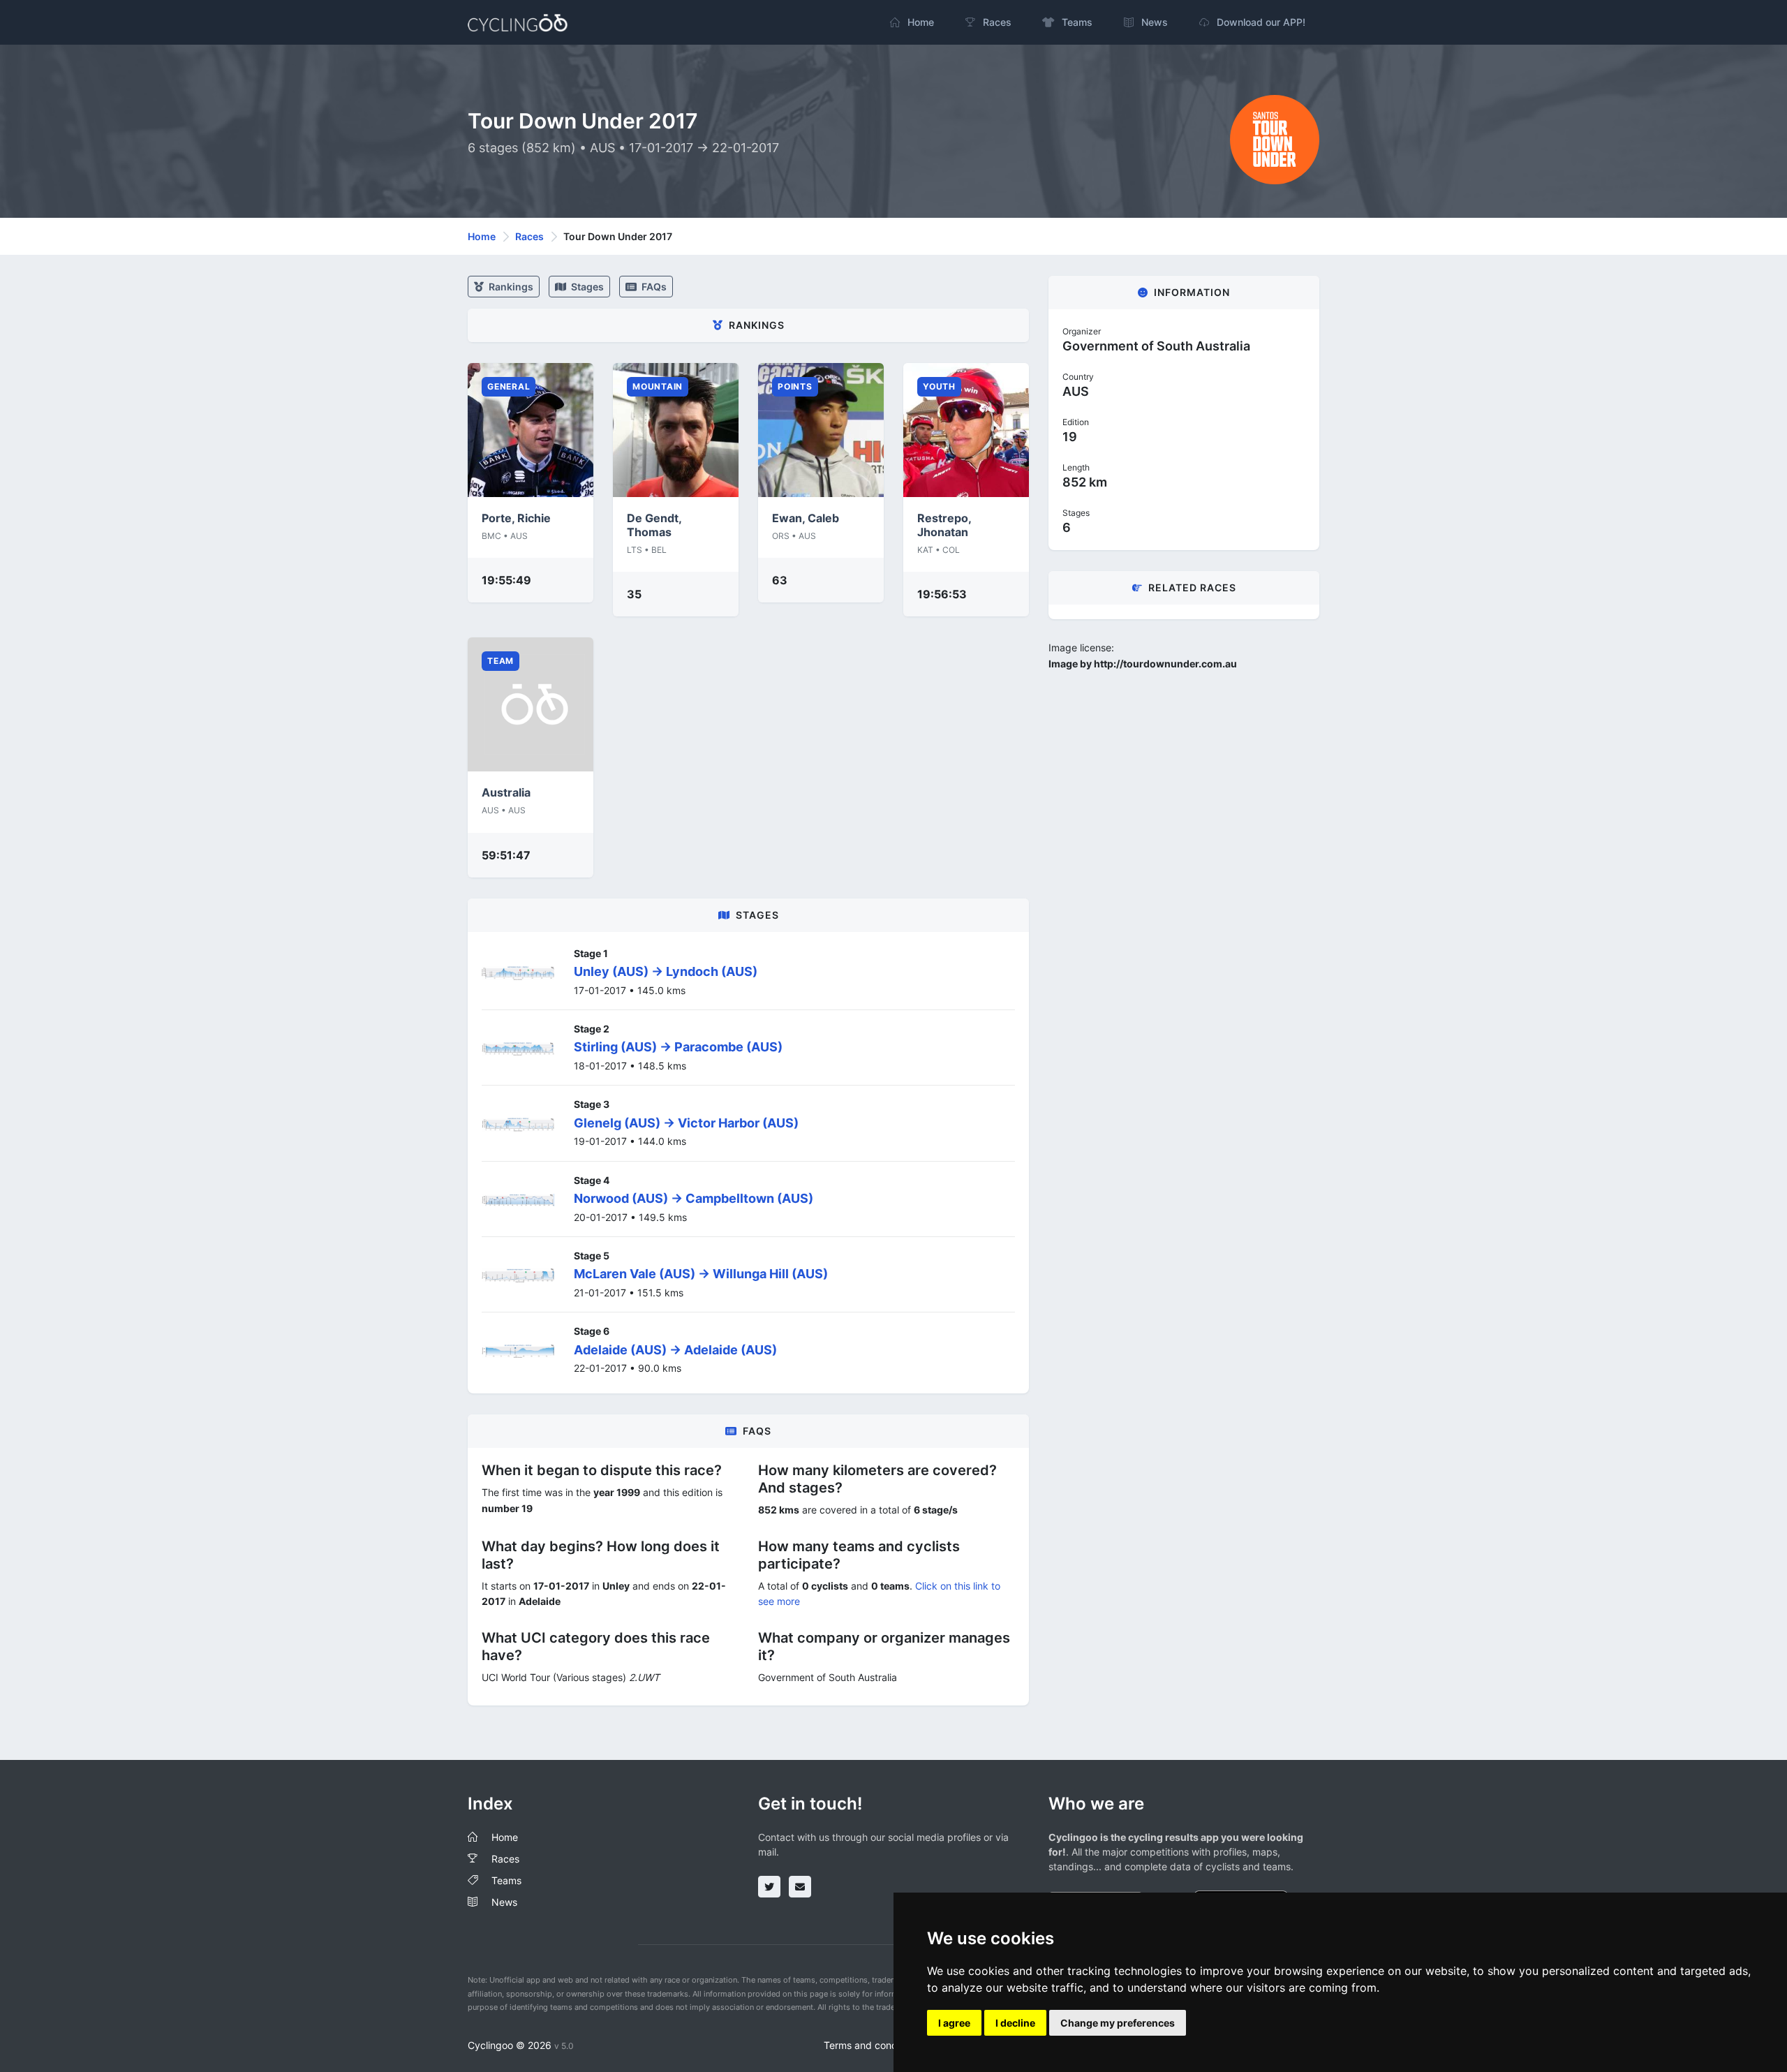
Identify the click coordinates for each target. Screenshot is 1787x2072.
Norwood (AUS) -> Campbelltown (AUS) (694, 1198)
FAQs (653, 287)
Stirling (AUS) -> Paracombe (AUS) (678, 1047)
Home (482, 236)
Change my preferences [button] (1118, 2023)
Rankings (510, 287)
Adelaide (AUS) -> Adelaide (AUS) (675, 1350)
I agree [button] (954, 2023)
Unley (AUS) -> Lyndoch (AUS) (666, 971)
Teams (506, 1880)
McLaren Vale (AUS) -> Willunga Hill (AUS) (701, 1274)
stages (586, 287)
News (504, 1902)
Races (529, 236)
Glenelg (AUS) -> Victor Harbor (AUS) (686, 1123)
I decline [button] (1015, 2023)
